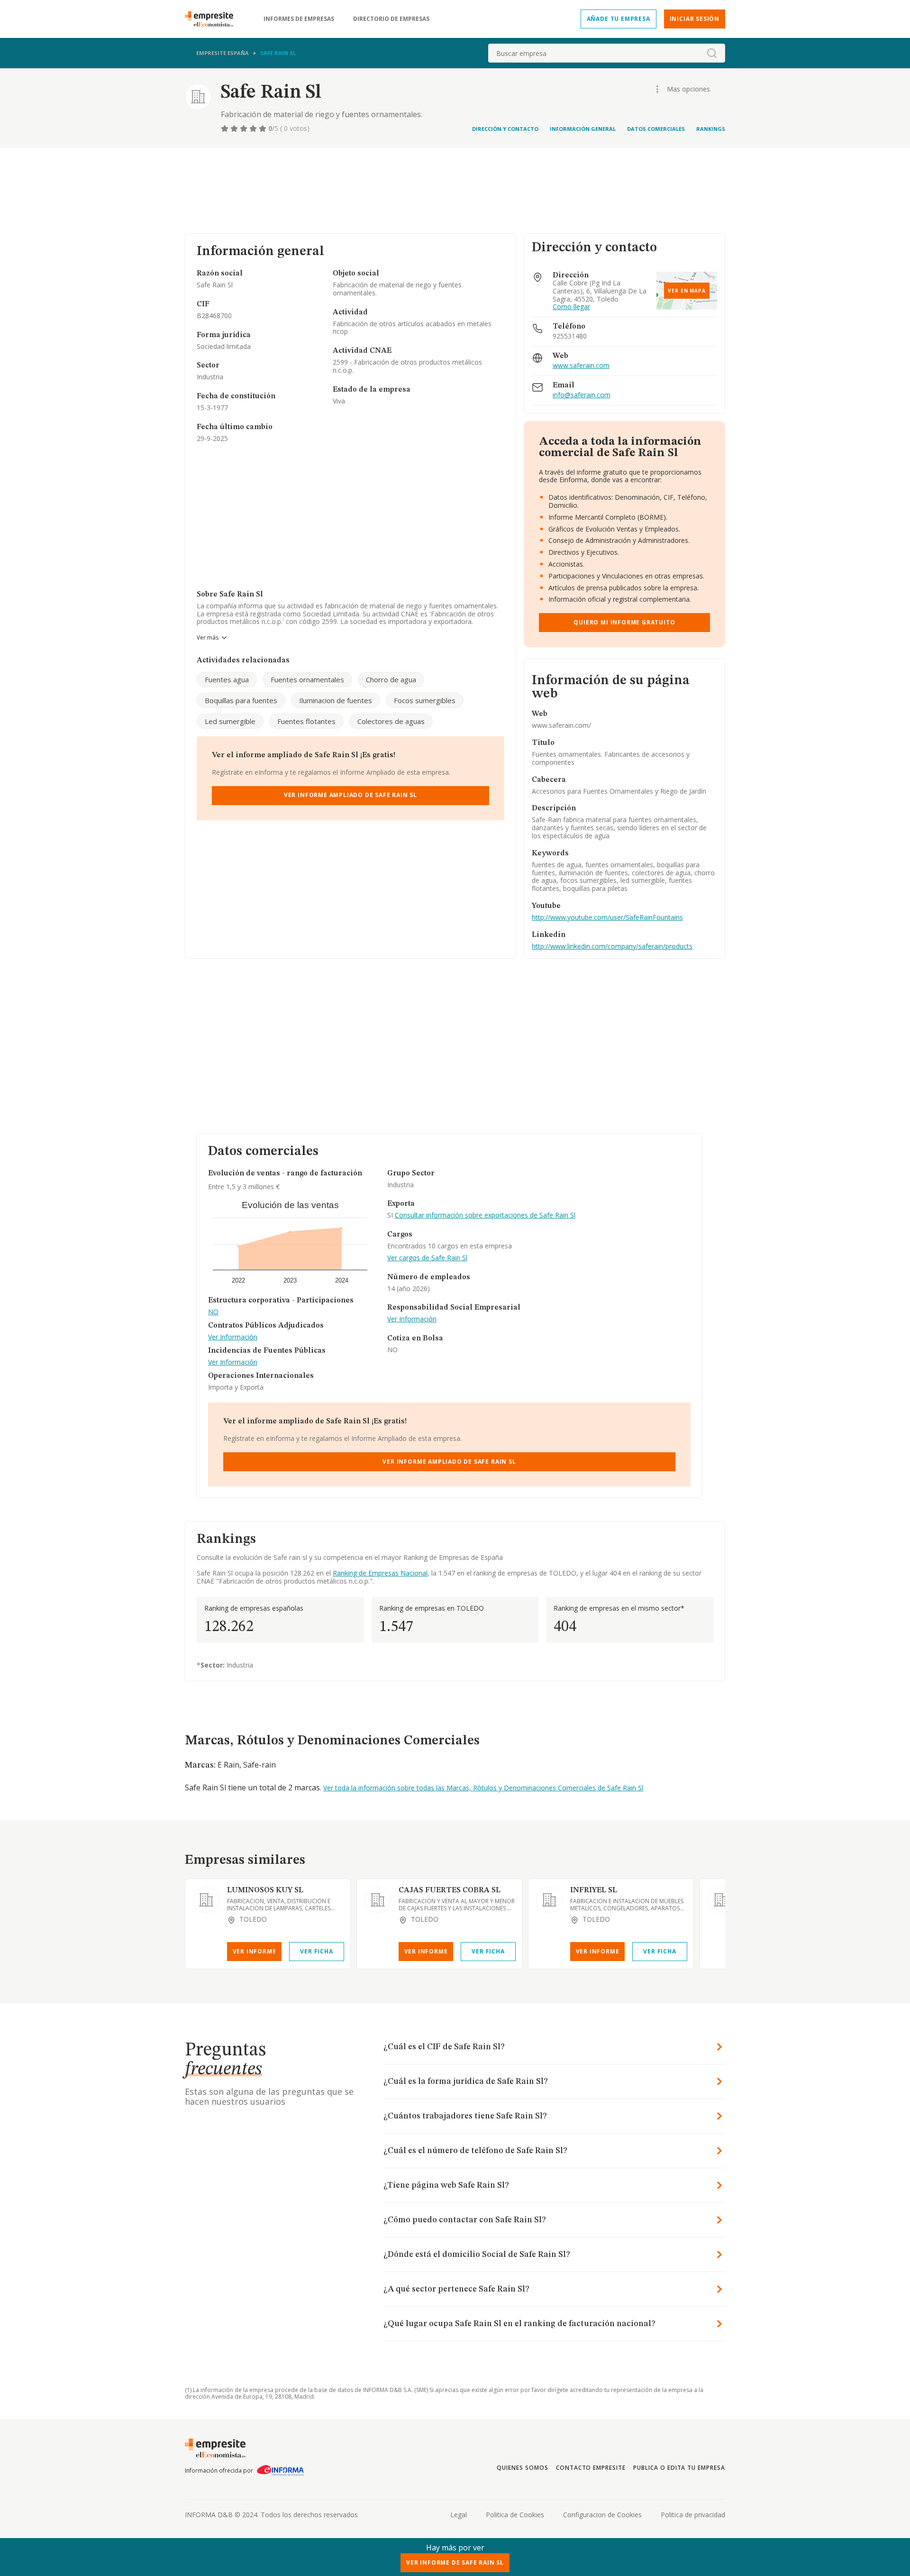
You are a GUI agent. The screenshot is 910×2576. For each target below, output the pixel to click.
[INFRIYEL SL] (549, 1900)
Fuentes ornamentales (307, 679)
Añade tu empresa (619, 19)
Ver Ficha (316, 1951)
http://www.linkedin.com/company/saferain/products (612, 946)
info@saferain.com (582, 395)
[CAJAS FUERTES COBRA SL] (378, 1900)
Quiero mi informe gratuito (624, 622)
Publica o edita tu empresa (679, 2468)
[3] (245, 128)
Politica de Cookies (515, 2515)
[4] (254, 128)
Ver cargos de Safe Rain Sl (427, 1258)
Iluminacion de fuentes (336, 700)
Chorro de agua (391, 679)
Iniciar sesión (695, 19)
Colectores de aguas (391, 721)
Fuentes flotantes (306, 721)
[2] (235, 128)
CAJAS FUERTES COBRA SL (450, 1890)
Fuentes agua (227, 679)
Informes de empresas (299, 19)
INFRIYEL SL (594, 1890)
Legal (459, 2515)
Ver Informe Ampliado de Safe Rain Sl (350, 795)
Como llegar (571, 307)
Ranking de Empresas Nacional (380, 1573)
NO (213, 1312)
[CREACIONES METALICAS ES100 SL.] (721, 1900)
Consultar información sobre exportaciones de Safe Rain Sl (485, 1215)
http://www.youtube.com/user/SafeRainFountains (607, 917)
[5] (264, 128)
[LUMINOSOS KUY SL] (206, 1900)
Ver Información (233, 1337)
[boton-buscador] (712, 53)
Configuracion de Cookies (602, 2515)
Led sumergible (230, 721)
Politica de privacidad (693, 2515)
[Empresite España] (213, 19)
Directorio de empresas (391, 19)
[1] (226, 128)
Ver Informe (255, 1951)
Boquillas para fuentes (241, 700)
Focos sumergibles (425, 700)
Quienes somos (522, 2468)
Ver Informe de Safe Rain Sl (455, 2562)
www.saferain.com (581, 366)
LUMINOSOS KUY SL (265, 1890)
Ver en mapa (687, 291)
